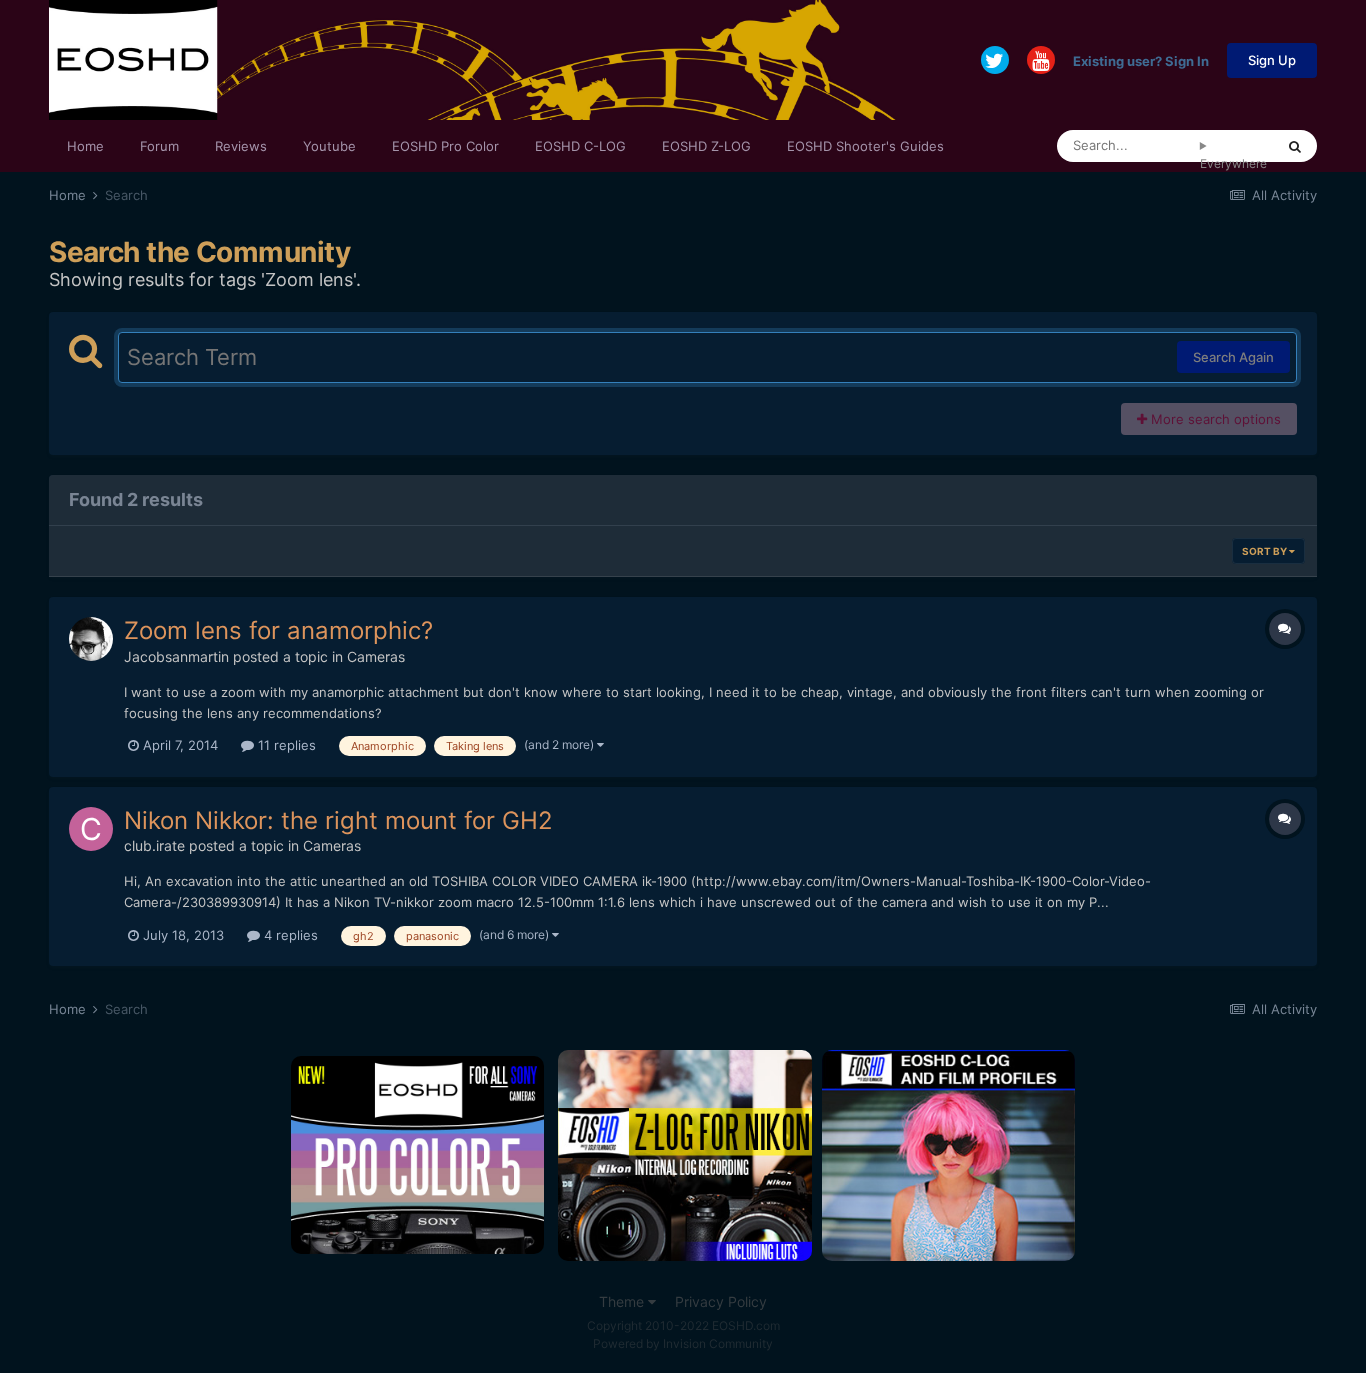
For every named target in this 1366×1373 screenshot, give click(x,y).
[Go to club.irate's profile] (91, 829)
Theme (623, 1301)
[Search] (1295, 146)
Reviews (241, 146)
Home (85, 146)
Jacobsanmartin (176, 656)
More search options (1214, 419)
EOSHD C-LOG (580, 146)
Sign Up (1272, 60)
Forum (159, 146)
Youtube (329, 146)
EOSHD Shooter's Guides (865, 146)
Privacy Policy (721, 1301)
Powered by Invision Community (683, 1343)
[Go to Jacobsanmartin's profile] (91, 639)
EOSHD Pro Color (445, 146)
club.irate (154, 845)
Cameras (376, 656)
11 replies (285, 745)
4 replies (289, 935)
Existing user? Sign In (1141, 60)
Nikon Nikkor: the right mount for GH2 (338, 820)
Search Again (1233, 357)
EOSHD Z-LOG (706, 146)
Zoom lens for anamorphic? (278, 630)
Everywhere (1233, 163)
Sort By (1265, 551)
